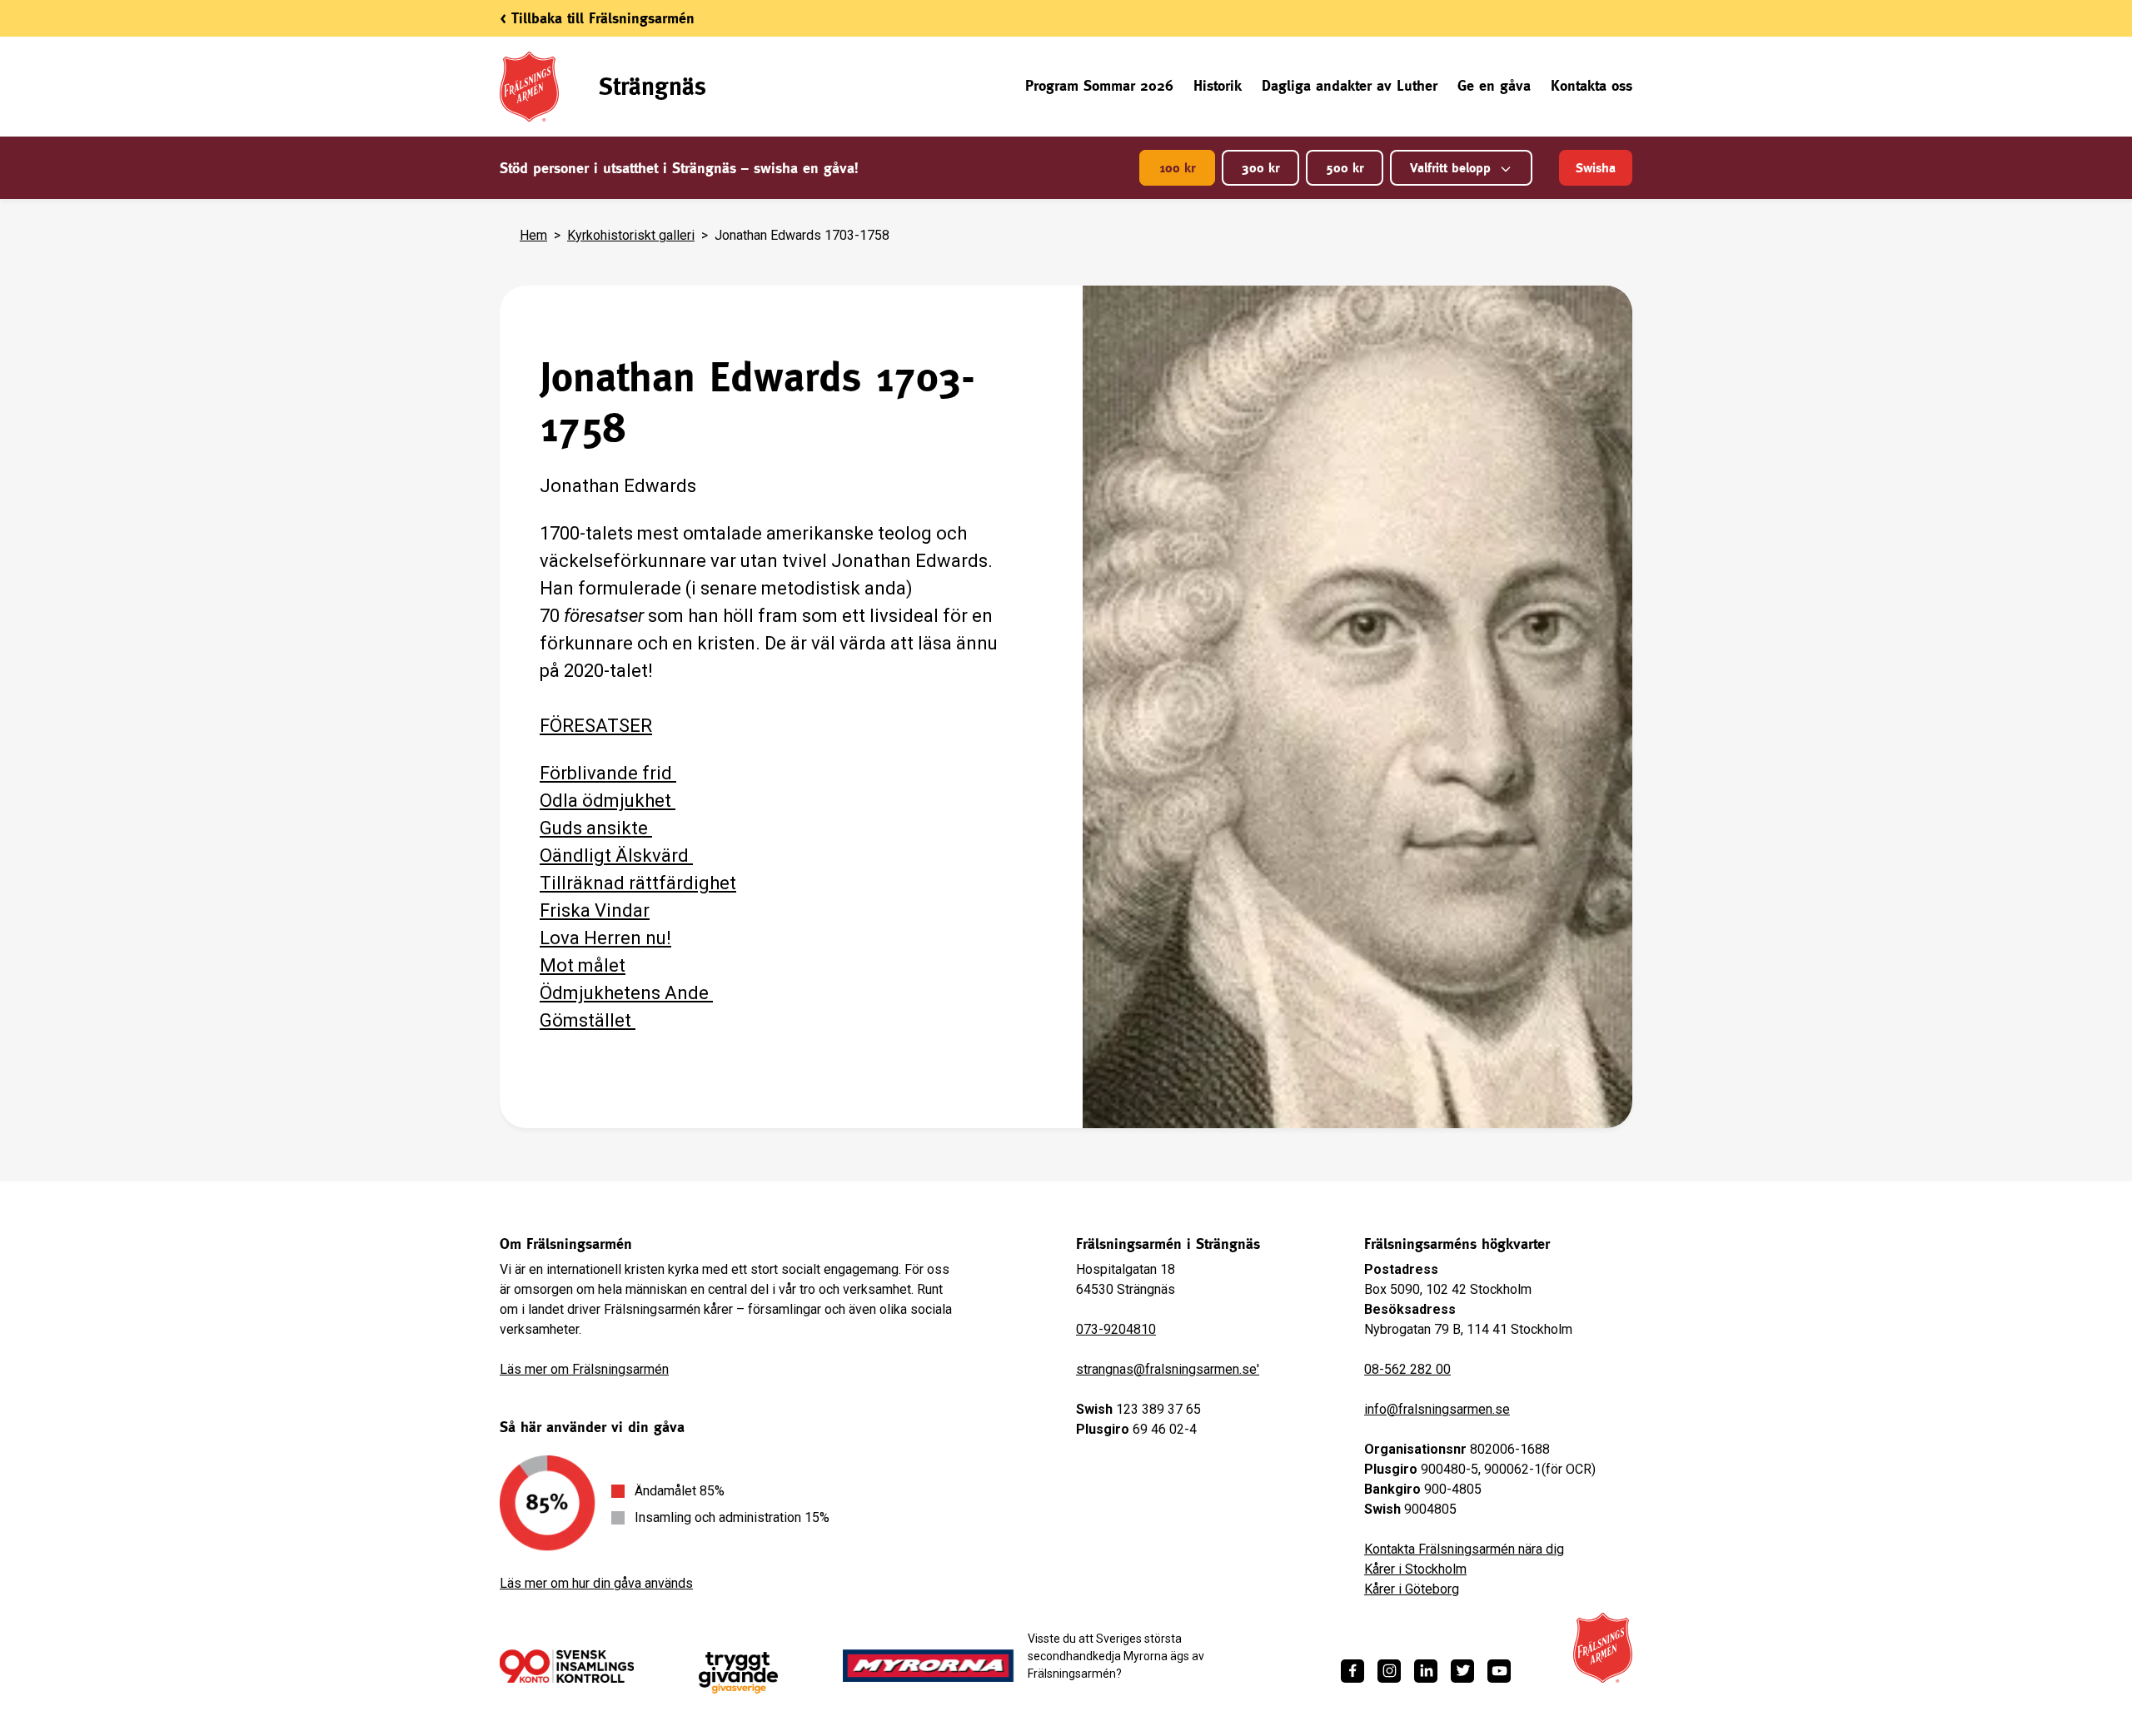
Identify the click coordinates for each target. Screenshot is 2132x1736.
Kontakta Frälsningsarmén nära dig (1464, 1549)
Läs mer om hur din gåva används (596, 1583)
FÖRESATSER (596, 726)
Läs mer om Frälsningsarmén (584, 1369)
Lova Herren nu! (605, 938)
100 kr (1177, 168)
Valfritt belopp (1450, 168)
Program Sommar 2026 (1099, 85)
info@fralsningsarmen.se (1437, 1409)
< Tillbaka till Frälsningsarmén (597, 18)
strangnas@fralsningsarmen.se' (1168, 1369)
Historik (1218, 85)
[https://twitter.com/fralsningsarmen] (1462, 1671)
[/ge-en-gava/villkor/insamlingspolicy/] (567, 1666)
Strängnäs (653, 86)
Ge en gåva (1494, 85)
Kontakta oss (1592, 85)
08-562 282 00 (1407, 1369)
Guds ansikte (596, 828)
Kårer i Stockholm (1415, 1569)
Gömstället (588, 1020)
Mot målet (583, 965)
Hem (533, 235)
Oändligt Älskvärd (616, 856)
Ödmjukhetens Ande (626, 993)
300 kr (1260, 168)
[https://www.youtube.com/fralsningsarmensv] (1499, 1671)
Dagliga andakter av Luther (1350, 85)
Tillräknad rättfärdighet (638, 883)
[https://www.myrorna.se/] (929, 1666)
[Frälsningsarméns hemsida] (1603, 1648)
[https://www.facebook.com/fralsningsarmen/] (1352, 1671)
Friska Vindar (595, 910)
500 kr (1345, 168)
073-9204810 (1116, 1329)
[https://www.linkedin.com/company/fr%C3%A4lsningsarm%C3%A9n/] (1426, 1671)
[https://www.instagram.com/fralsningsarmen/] (1389, 1671)
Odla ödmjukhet (608, 801)
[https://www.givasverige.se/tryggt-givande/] (738, 1673)
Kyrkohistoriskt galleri (631, 235)
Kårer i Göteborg (1412, 1589)
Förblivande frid (608, 773)
